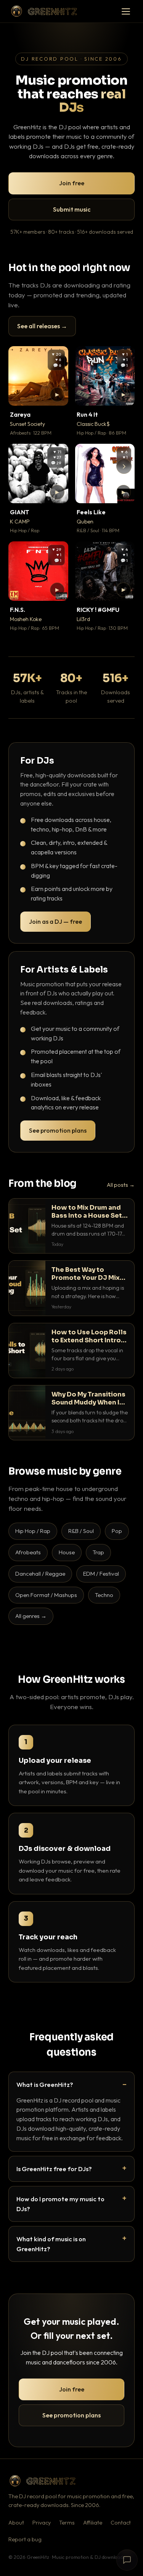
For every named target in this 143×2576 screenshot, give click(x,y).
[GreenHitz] (44, 11)
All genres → (31, 1616)
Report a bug (25, 2539)
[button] (57, 395)
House (67, 1552)
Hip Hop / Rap (33, 1531)
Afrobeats (28, 1552)
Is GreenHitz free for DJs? (54, 2169)
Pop (117, 1531)
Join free (72, 183)
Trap (98, 1552)
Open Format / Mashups (46, 1595)
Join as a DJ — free (55, 921)
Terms (67, 2523)
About (16, 2523)
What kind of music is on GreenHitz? (51, 2244)
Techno (104, 1595)
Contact (121, 2523)
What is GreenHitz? (45, 2084)
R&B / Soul (81, 1531)
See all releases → (42, 326)
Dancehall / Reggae (40, 1574)
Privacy (42, 2523)
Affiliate (93, 2523)
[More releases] (124, 466)
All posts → (121, 1185)
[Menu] (126, 11)
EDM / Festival (101, 1574)
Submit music (72, 209)
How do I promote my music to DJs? (60, 2204)
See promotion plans (58, 1130)
